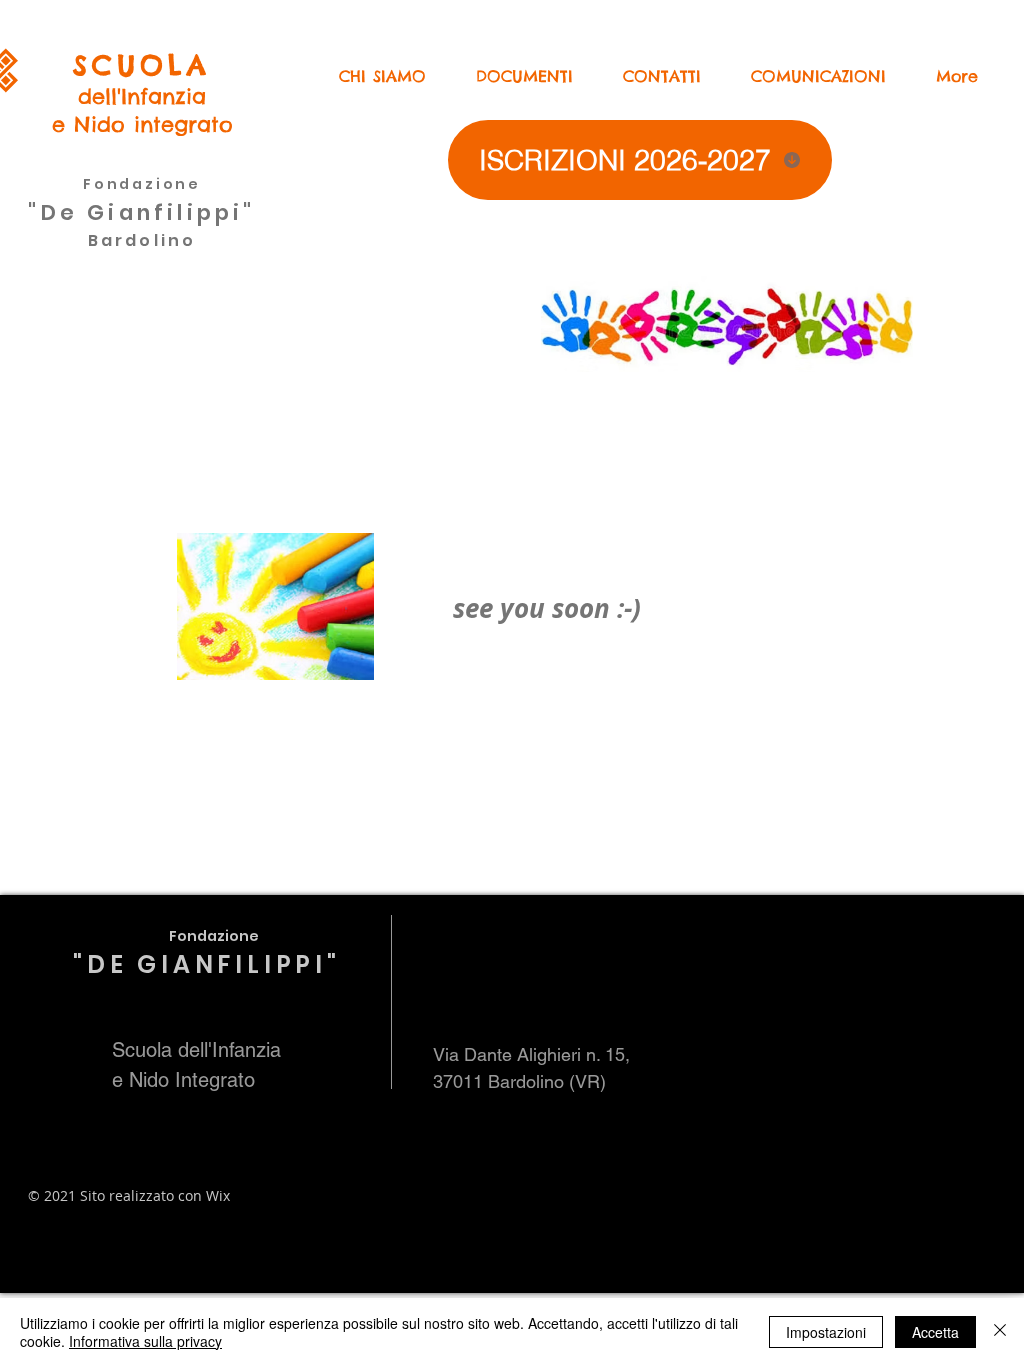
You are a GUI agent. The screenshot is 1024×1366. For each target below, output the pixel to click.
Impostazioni (826, 1332)
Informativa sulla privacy (145, 1341)
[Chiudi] (1000, 1332)
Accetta (935, 1332)
